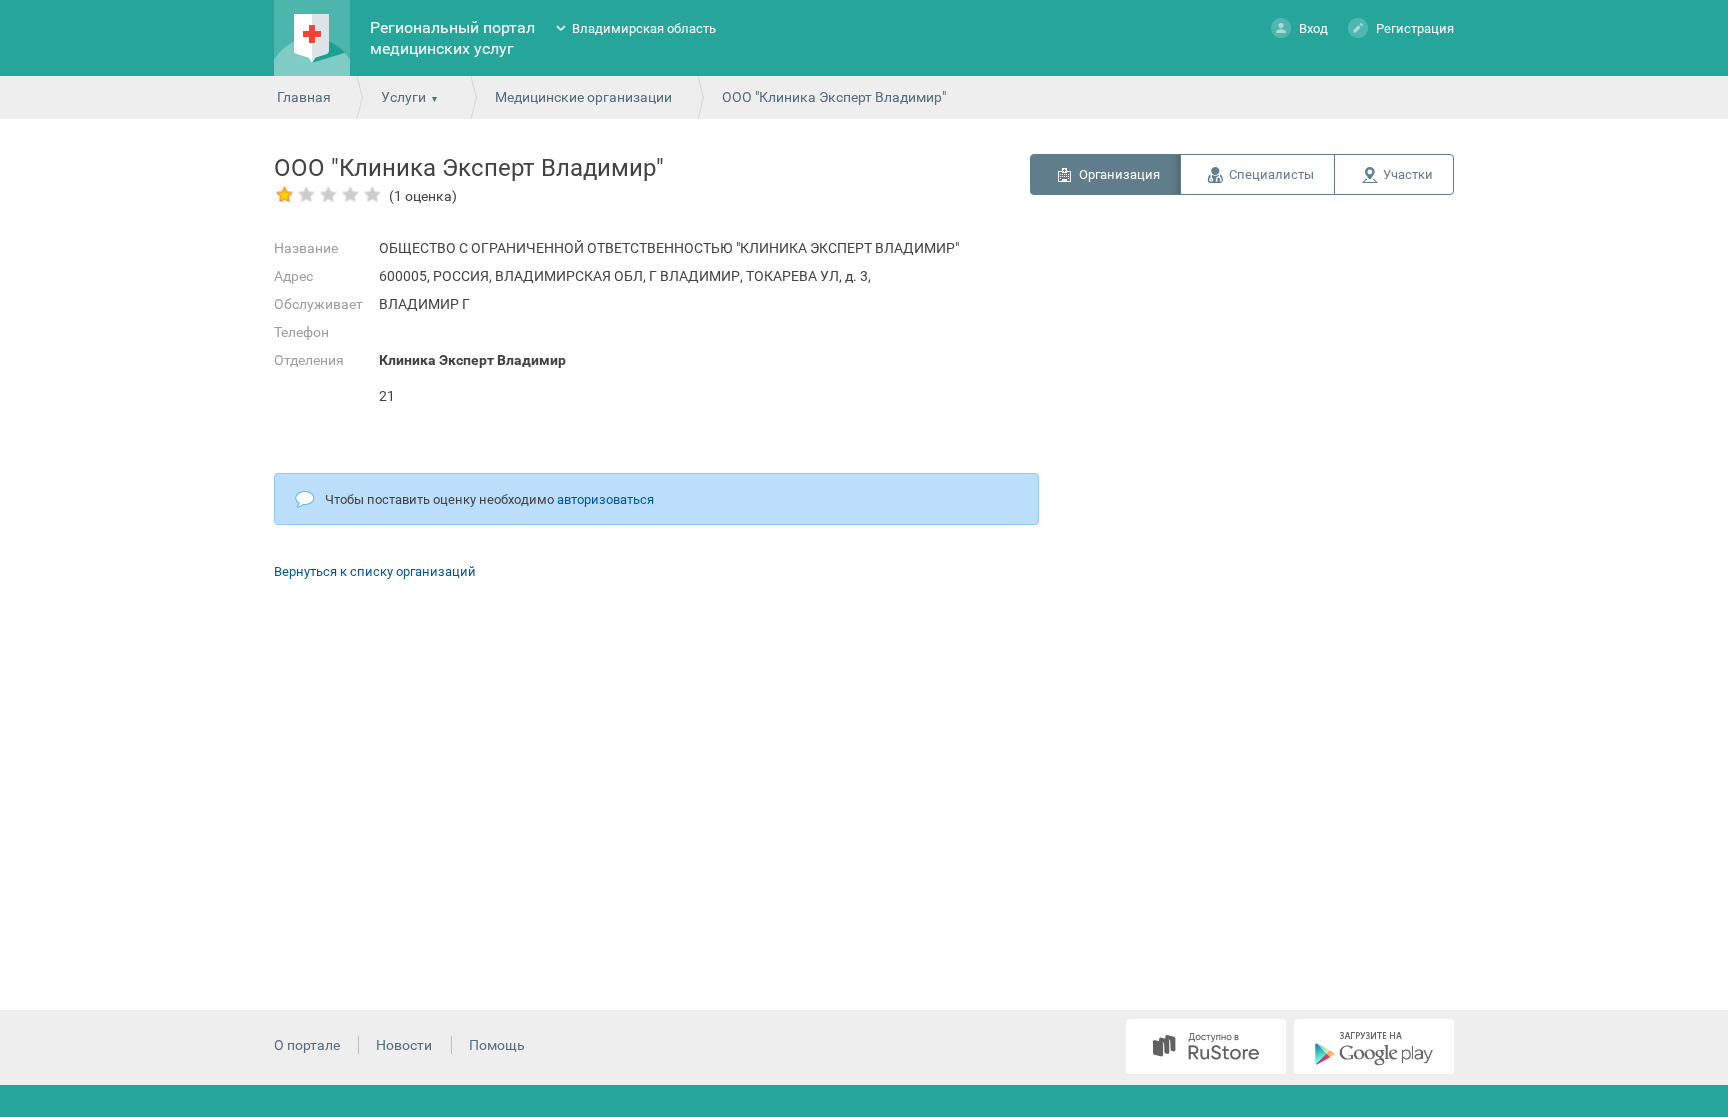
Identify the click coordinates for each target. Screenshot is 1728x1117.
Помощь (497, 1045)
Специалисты (1271, 174)
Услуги (403, 97)
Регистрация (1415, 28)
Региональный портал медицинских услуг (452, 38)
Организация (1119, 174)
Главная (304, 97)
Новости (404, 1045)
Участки (1408, 174)
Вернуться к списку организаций (375, 571)
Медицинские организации (583, 97)
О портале (307, 1045)
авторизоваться (605, 499)
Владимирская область (644, 28)
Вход (1313, 28)
